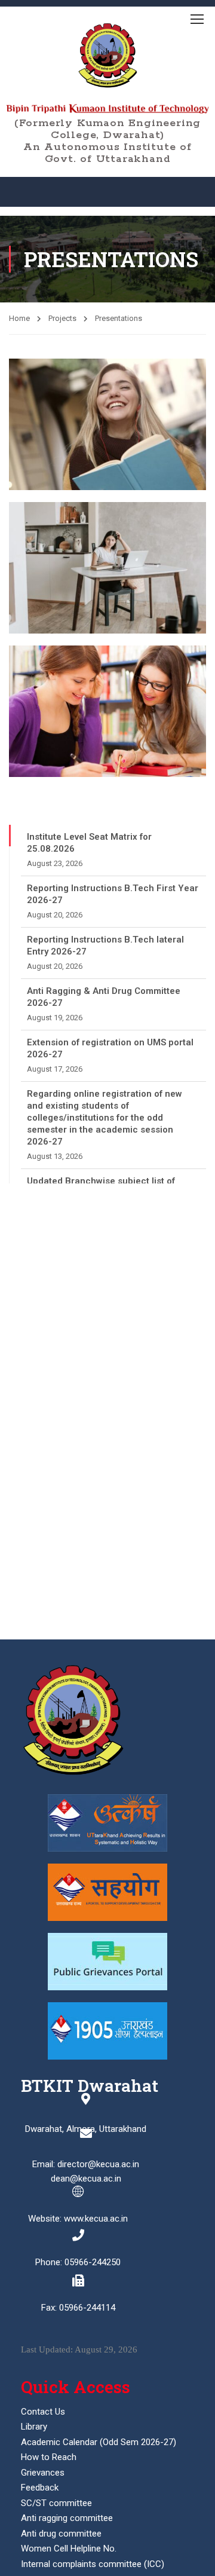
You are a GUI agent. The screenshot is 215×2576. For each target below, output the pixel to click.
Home (19, 318)
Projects (62, 318)
